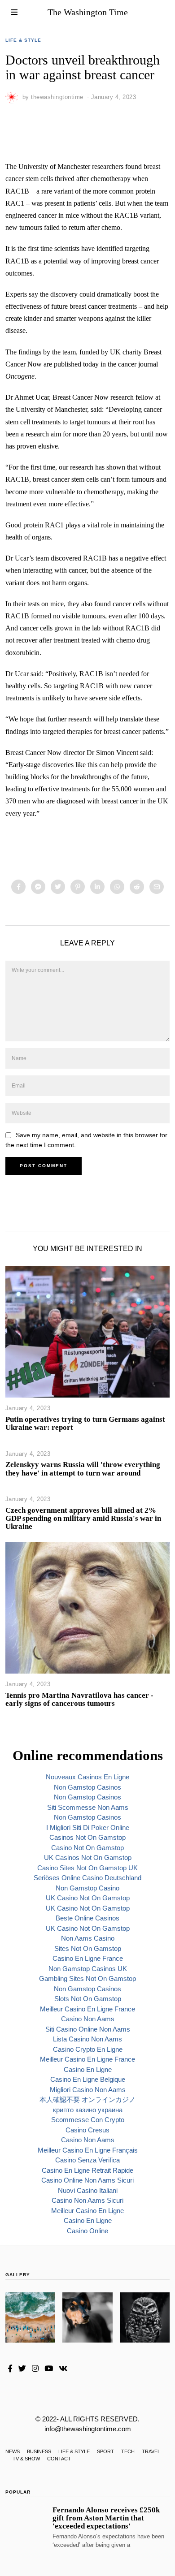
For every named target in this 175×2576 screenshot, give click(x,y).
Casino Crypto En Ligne (88, 2049)
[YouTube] (49, 2369)
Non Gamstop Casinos (87, 1787)
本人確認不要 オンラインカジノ (87, 2099)
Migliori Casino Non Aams (88, 2090)
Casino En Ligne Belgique (88, 2079)
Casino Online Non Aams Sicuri (87, 2180)
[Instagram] (35, 2369)
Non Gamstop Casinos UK (88, 1969)
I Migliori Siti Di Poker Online (88, 1827)
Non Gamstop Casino (87, 1888)
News (13, 2451)
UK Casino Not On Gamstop (88, 1898)
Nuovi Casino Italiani (88, 2190)
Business (39, 2451)
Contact (59, 2459)
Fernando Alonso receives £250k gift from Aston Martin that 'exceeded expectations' (106, 2518)
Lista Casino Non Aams (87, 2039)
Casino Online (87, 2231)
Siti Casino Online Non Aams (88, 2029)
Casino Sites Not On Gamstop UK (87, 1868)
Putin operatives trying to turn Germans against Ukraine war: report (85, 1423)
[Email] (157, 887)
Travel (151, 2451)
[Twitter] (58, 887)
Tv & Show (26, 2459)
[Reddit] (137, 887)
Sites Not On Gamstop (88, 1948)
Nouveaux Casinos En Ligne (87, 1777)
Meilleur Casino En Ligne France (87, 2009)
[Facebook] (18, 887)
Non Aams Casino (88, 1938)
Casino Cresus (87, 2130)
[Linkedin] (97, 887)
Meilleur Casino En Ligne (87, 2211)
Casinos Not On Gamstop (87, 1837)
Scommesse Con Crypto (88, 2120)
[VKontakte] (63, 2369)
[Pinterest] (78, 887)
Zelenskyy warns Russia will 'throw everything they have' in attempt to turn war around (83, 1469)
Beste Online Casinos (87, 1918)
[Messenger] (38, 887)
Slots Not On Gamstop (88, 1999)
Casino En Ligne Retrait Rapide (87, 2170)
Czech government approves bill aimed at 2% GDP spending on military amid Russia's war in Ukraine (83, 1518)
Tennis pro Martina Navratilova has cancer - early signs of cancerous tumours (79, 1699)
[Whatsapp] (117, 887)
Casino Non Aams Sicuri (87, 2200)
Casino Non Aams (88, 2019)
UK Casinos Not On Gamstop (88, 1858)
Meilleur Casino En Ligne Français (88, 2150)
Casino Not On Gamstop (87, 1848)
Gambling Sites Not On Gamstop (87, 1978)
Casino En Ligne (88, 2069)
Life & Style (23, 40)
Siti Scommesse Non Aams (88, 1807)
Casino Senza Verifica (87, 2160)
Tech (128, 2451)
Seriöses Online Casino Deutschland (87, 1878)
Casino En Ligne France (88, 1958)
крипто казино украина (88, 2110)
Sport (105, 2451)
